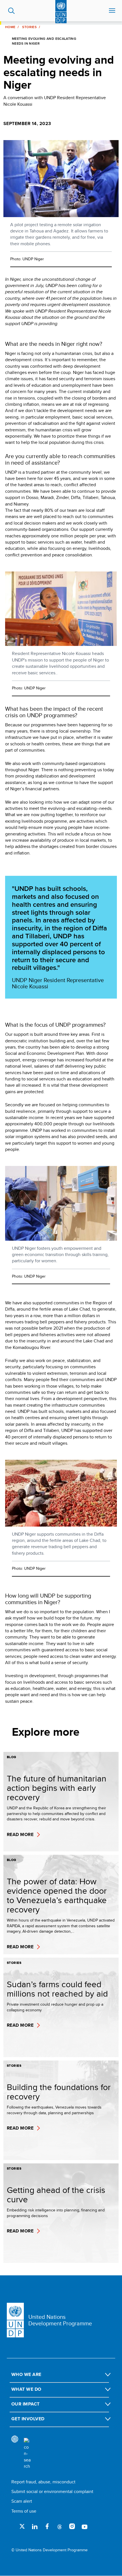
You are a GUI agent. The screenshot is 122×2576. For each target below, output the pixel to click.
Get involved (28, 2419)
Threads (60, 2526)
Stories (29, 27)
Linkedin (35, 2526)
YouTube (85, 2526)
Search (11, 11)
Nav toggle (112, 11)
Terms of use (24, 2511)
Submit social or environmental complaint (52, 2491)
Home (10, 27)
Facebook (47, 2526)
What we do (26, 2389)
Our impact (26, 2404)
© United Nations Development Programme (50, 2550)
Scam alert (22, 2501)
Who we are (26, 2374)
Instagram (72, 2526)
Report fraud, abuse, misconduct (43, 2482)
